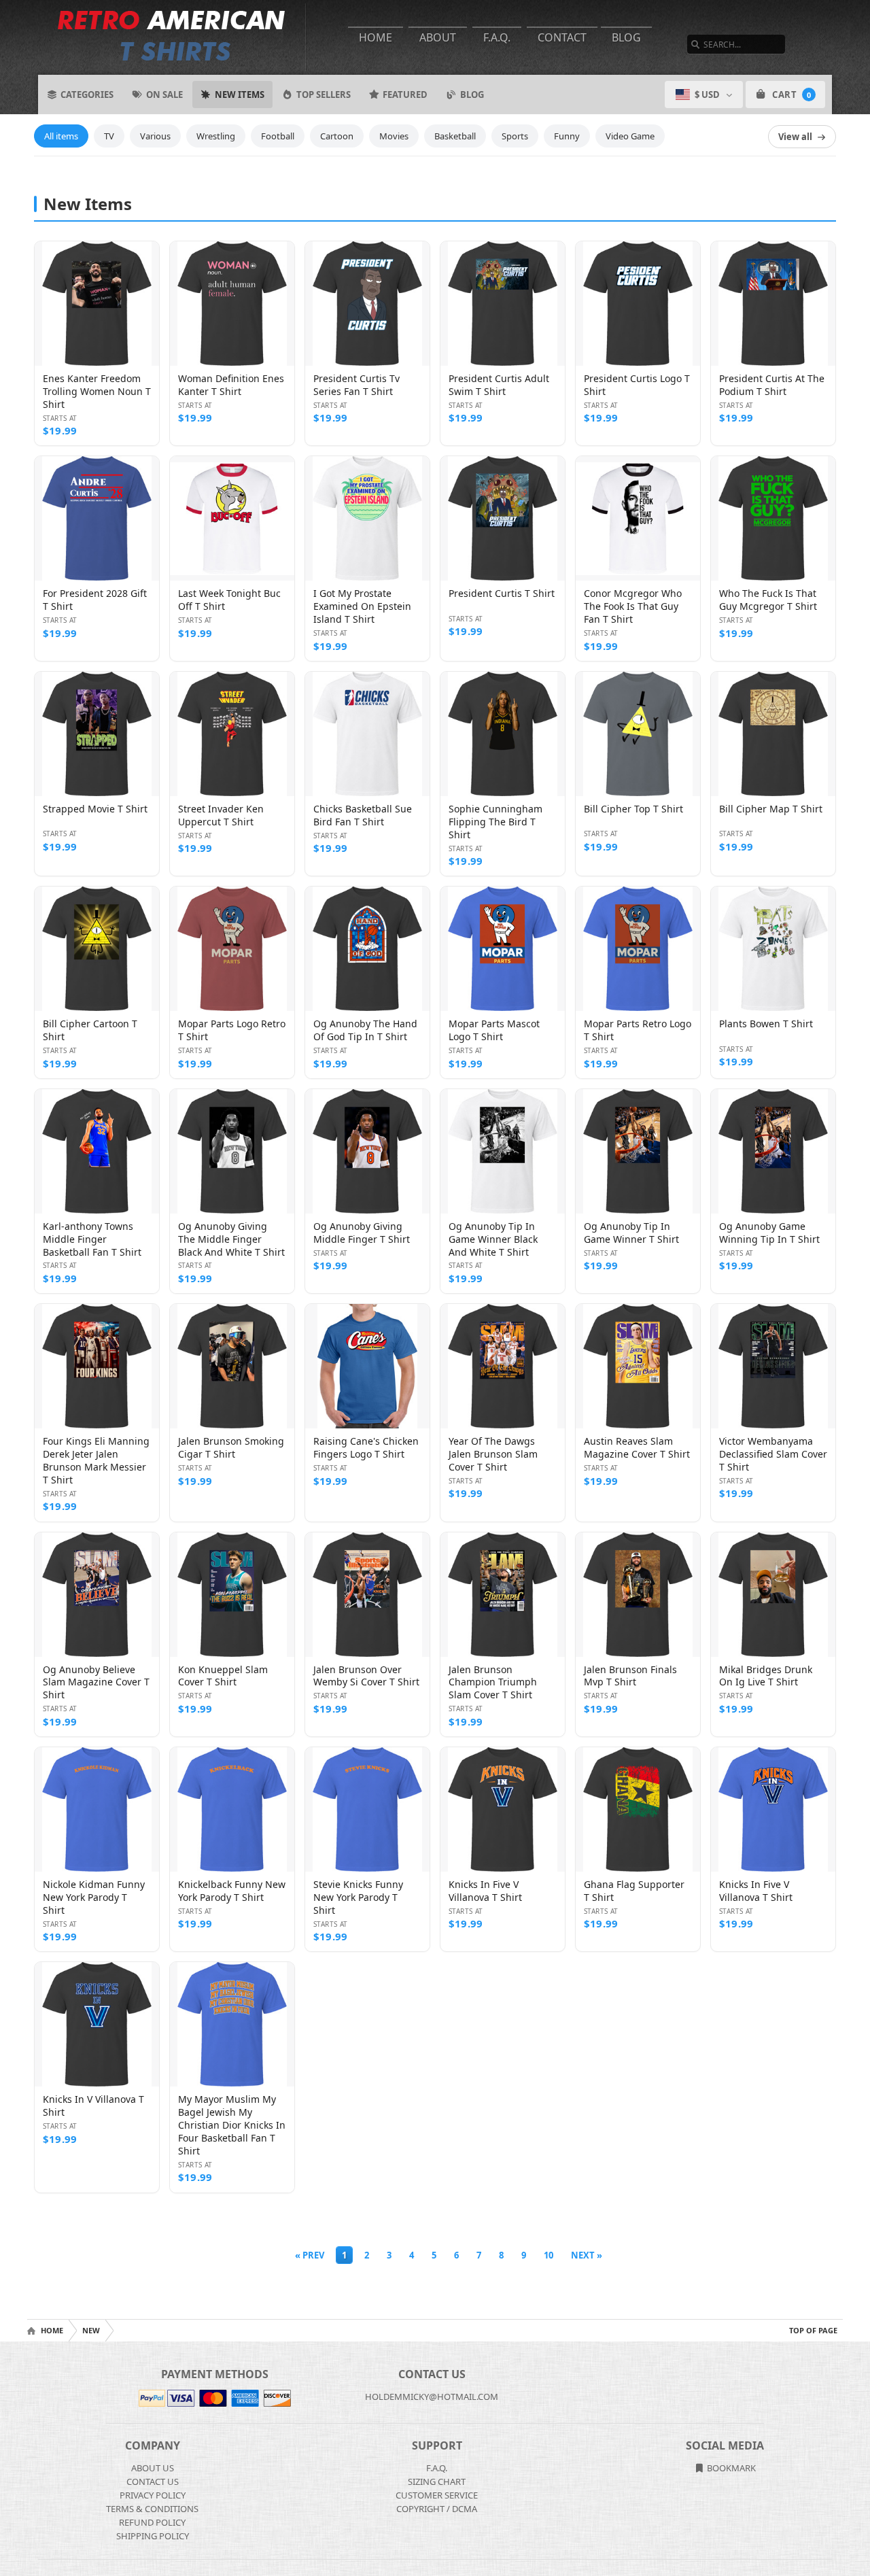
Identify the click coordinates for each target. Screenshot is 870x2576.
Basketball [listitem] (455, 136)
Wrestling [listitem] (216, 136)
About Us (153, 2468)
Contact (562, 37)
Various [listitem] (155, 136)
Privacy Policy (153, 2495)
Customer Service (437, 2495)
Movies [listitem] (394, 136)
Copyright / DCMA (437, 2509)
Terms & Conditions (152, 2509)
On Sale (164, 95)
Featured (405, 95)
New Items (240, 95)
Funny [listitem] (567, 136)
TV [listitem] (109, 136)
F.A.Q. (497, 37)
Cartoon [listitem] (337, 136)
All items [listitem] (61, 136)
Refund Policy (152, 2522)
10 (549, 2255)
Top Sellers (324, 95)
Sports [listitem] (515, 136)
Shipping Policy (153, 2536)
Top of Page (813, 2330)
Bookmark (730, 2468)
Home (376, 37)
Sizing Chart (437, 2481)
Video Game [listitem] (630, 136)
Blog (626, 37)
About (438, 37)
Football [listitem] (278, 136)
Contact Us (153, 2481)
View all (795, 137)
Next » (587, 2255)
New (91, 2330)
